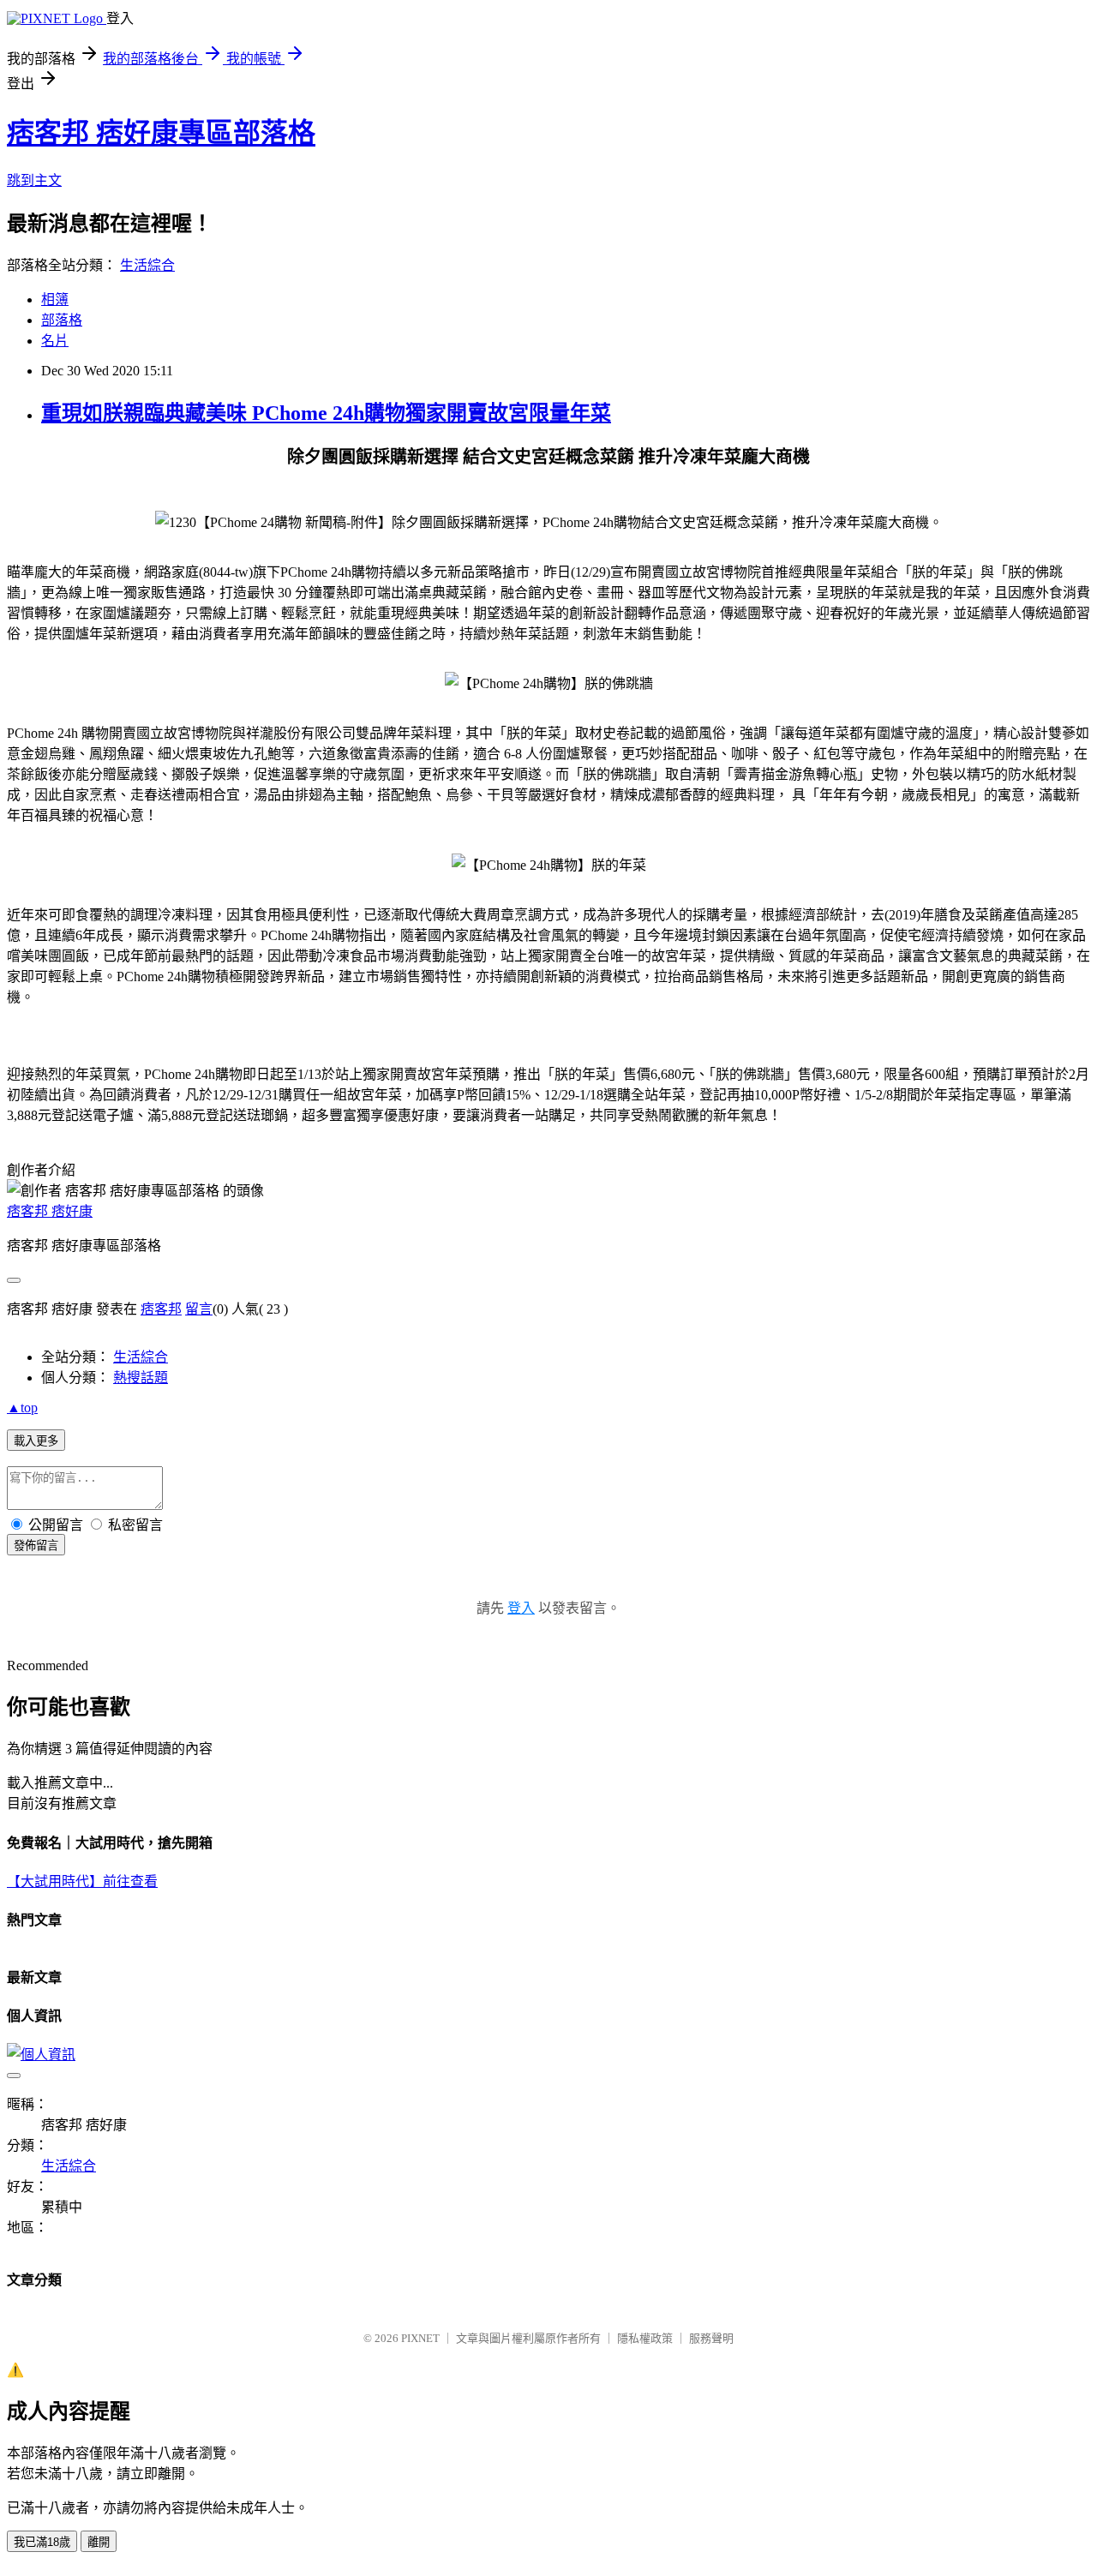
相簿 (55, 300)
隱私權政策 (645, 2338)
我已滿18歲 (42, 2542)
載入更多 (36, 1441)
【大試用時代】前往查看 (82, 1881)
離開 (99, 2542)
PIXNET (420, 2338)
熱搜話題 (141, 1378)
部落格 (62, 320)
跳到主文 (34, 180)
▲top (22, 1408)
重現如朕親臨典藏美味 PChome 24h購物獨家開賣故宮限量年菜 (326, 413)
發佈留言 (36, 1546)
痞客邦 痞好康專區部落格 (161, 133)
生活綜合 (147, 265)
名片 (55, 341)
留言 (199, 1309)
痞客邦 (161, 1309)
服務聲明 (711, 2338)
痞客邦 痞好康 (50, 1211)
